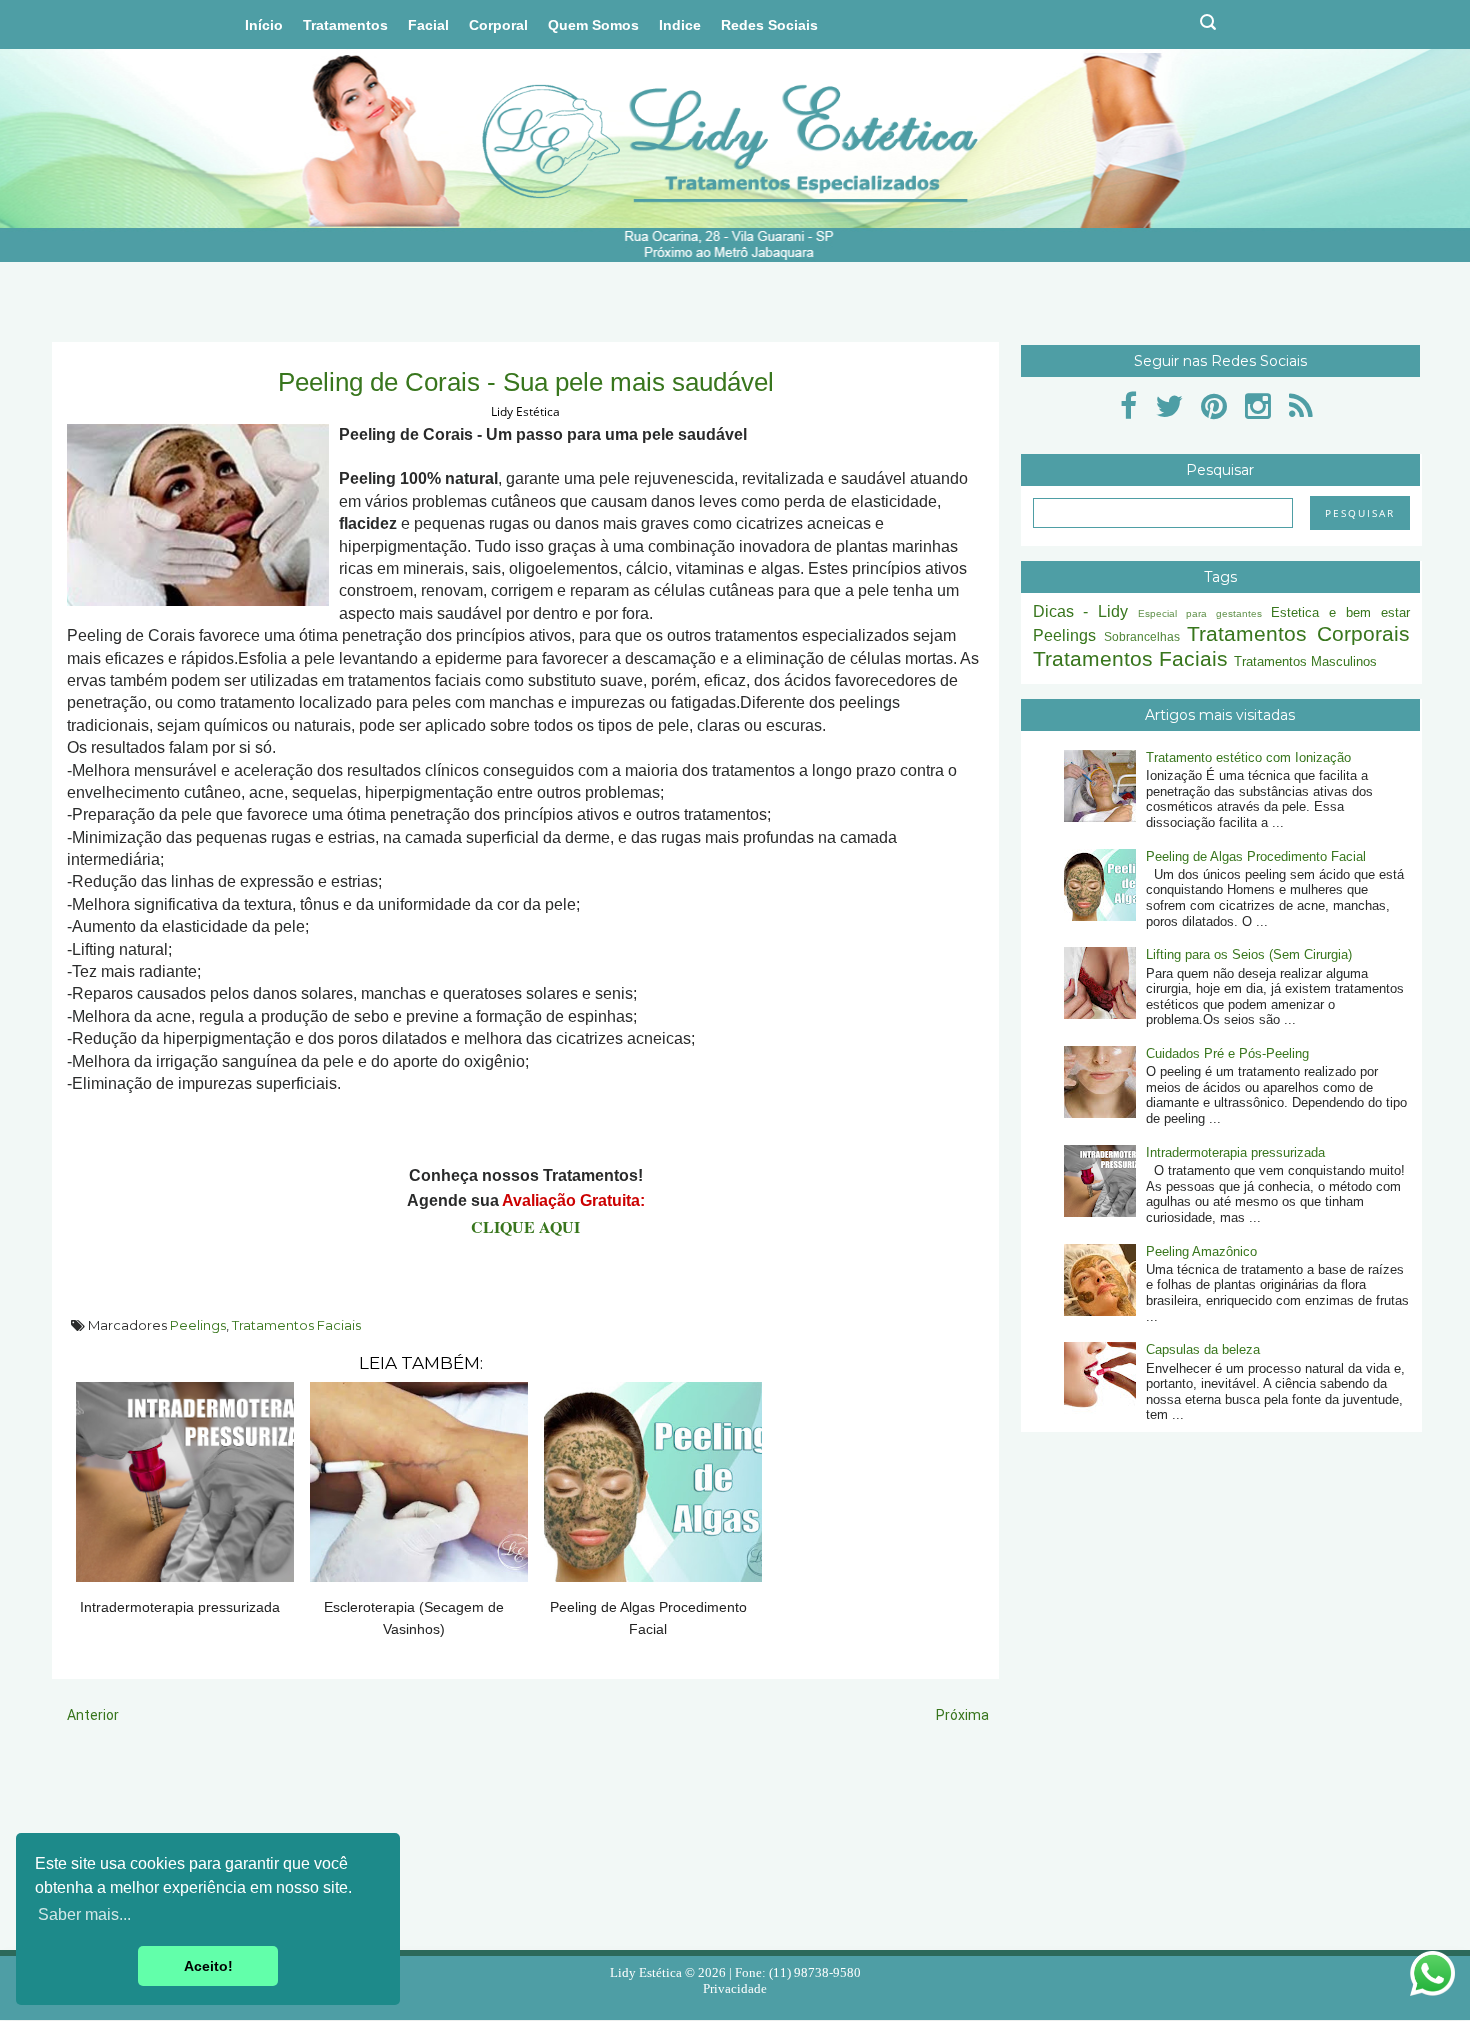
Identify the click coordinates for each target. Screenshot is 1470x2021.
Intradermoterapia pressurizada (1235, 1152)
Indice (680, 25)
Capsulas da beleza (1203, 1349)
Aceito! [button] (208, 1966)
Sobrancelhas (1142, 636)
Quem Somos (593, 25)
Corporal (498, 25)
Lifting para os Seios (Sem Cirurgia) (1249, 954)
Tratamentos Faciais (296, 1325)
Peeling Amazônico (1201, 1251)
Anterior (93, 1715)
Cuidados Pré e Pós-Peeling (1227, 1053)
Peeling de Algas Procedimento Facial (1256, 856)
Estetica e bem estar (1340, 612)
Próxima (962, 1715)
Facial (428, 25)
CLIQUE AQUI (525, 1226)
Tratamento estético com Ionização (1248, 757)
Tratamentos (345, 25)
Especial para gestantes (1200, 613)
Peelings (198, 1325)
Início (264, 25)
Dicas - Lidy (1081, 611)
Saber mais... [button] (84, 1914)
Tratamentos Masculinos (1305, 661)
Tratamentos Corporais (1298, 633)
